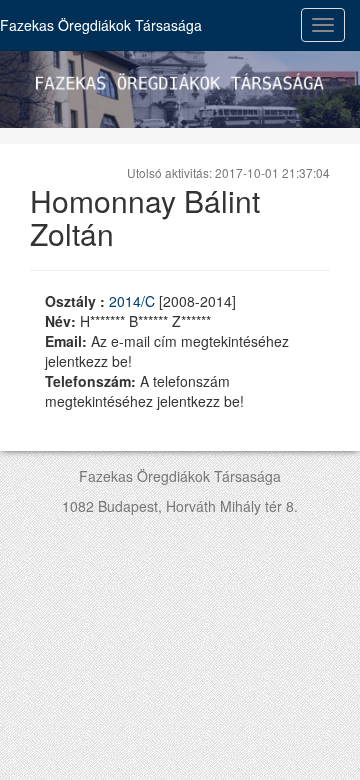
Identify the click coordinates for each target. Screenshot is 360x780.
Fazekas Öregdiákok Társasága (101, 25)
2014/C (134, 301)
